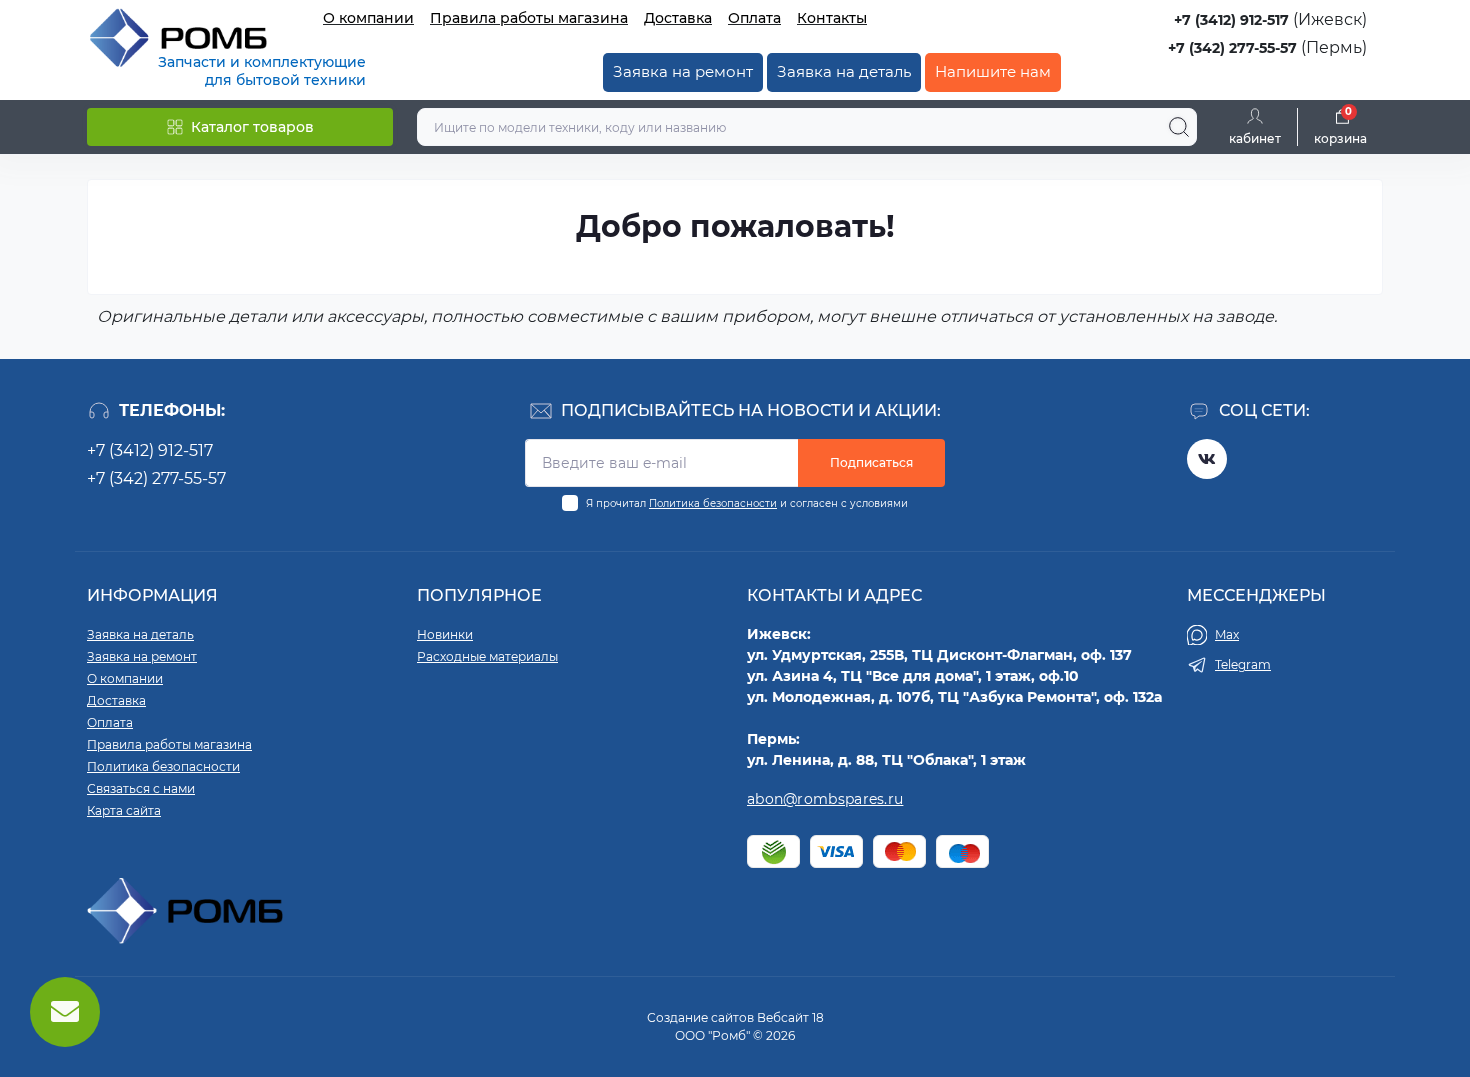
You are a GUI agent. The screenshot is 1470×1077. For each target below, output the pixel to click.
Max (1227, 634)
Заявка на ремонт (683, 71)
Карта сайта (124, 810)
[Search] (1179, 127)
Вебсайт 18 (790, 1017)
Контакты (832, 18)
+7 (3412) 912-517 (1231, 20)
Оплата (754, 18)
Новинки (445, 634)
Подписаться (871, 462)
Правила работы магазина (529, 18)
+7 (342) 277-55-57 (1232, 48)
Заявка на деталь (844, 71)
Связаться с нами (141, 788)
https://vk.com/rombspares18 (1207, 459)
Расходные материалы (487, 656)
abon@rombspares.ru (825, 799)
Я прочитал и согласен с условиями (747, 503)
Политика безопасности (713, 503)
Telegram (1243, 664)
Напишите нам (993, 71)
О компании (368, 18)
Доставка (678, 18)
